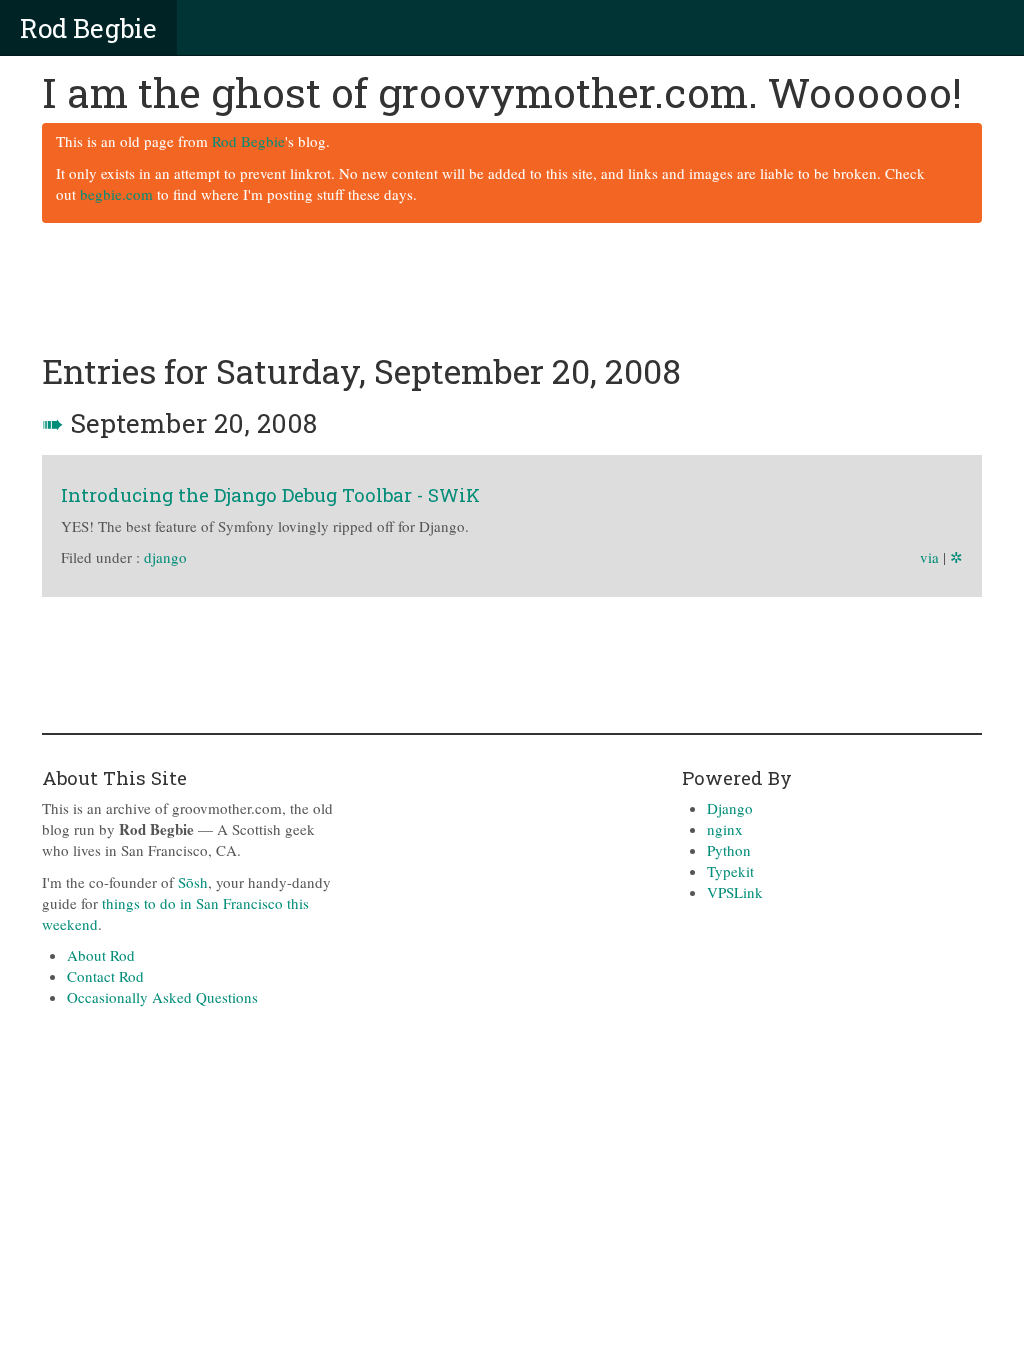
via (929, 557)
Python (729, 850)
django (165, 557)
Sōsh (193, 882)
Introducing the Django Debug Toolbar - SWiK (270, 494)
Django (730, 808)
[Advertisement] (512, 289)
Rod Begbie (88, 28)
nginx (725, 829)
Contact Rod (105, 976)
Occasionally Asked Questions (162, 997)
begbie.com (116, 194)
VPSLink (735, 892)
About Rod (101, 955)
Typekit (730, 871)
